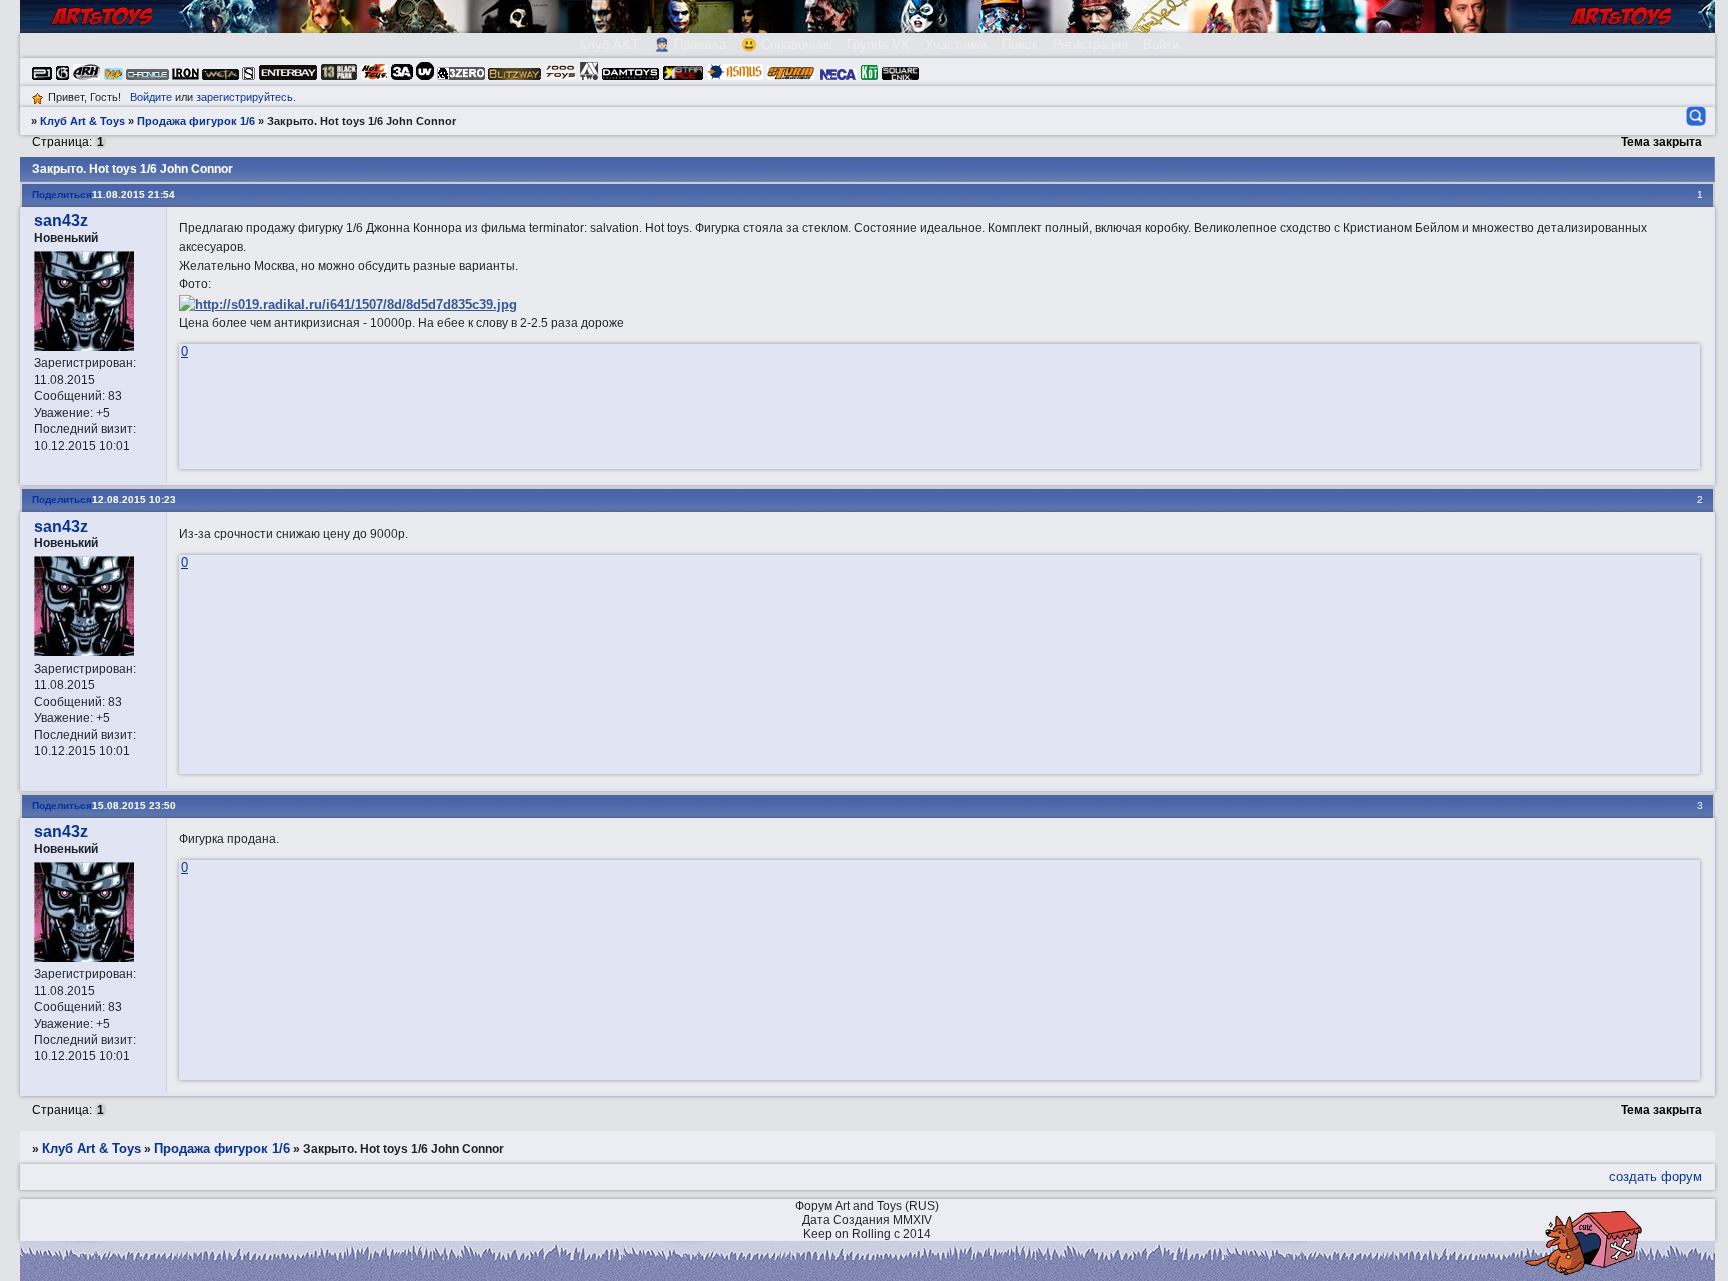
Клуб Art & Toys (82, 121)
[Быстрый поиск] (1694, 116)
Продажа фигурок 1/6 (196, 121)
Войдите (151, 97)
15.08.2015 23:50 (134, 805)
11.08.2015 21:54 (133, 194)
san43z (61, 220)
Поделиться (62, 194)
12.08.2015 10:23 (134, 499)
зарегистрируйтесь (244, 97)
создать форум (1655, 1176)
